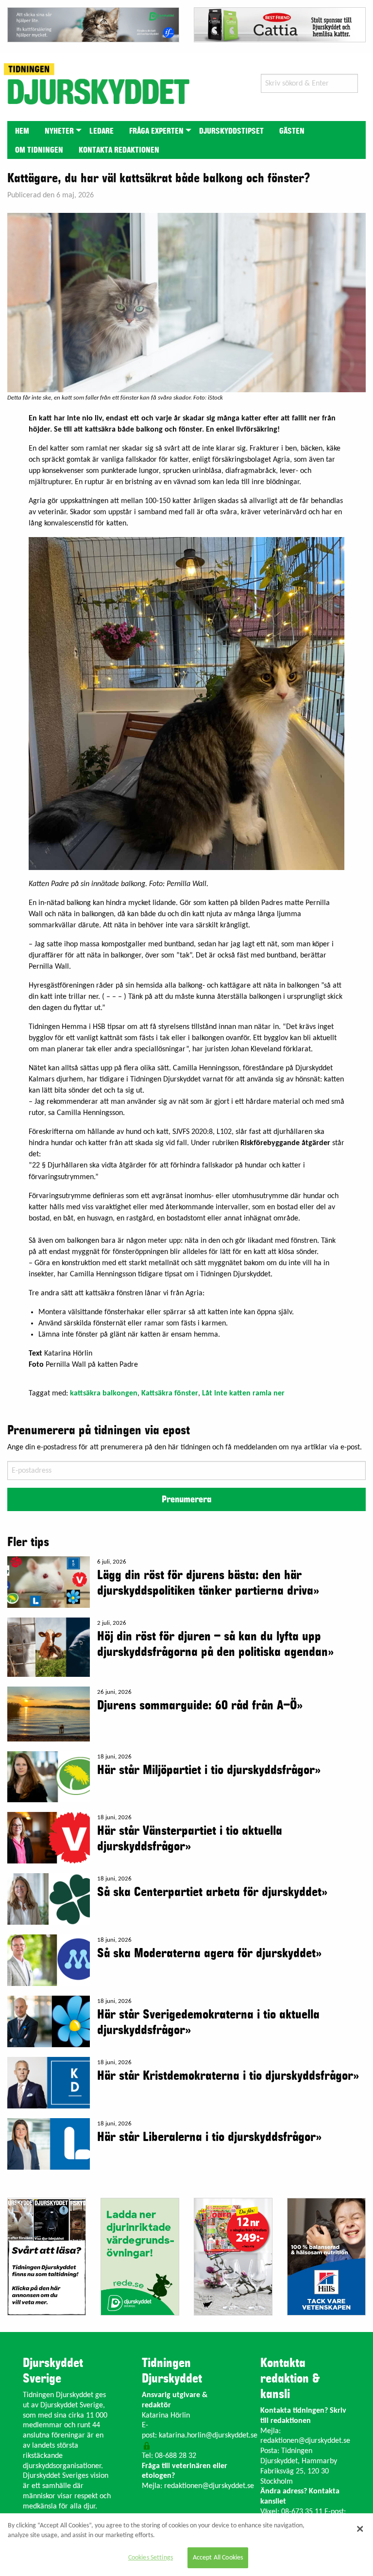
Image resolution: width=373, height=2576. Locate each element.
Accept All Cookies (218, 2558)
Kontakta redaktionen (119, 150)
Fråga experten (156, 131)
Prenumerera (186, 1499)
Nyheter (59, 131)
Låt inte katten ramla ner (243, 1393)
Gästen (292, 131)
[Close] (360, 2529)
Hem (22, 131)
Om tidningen (39, 150)
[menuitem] (22, 131)
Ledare (102, 131)
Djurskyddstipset (231, 131)
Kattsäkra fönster (170, 1393)
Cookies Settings (151, 2558)
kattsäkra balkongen (104, 1393)
